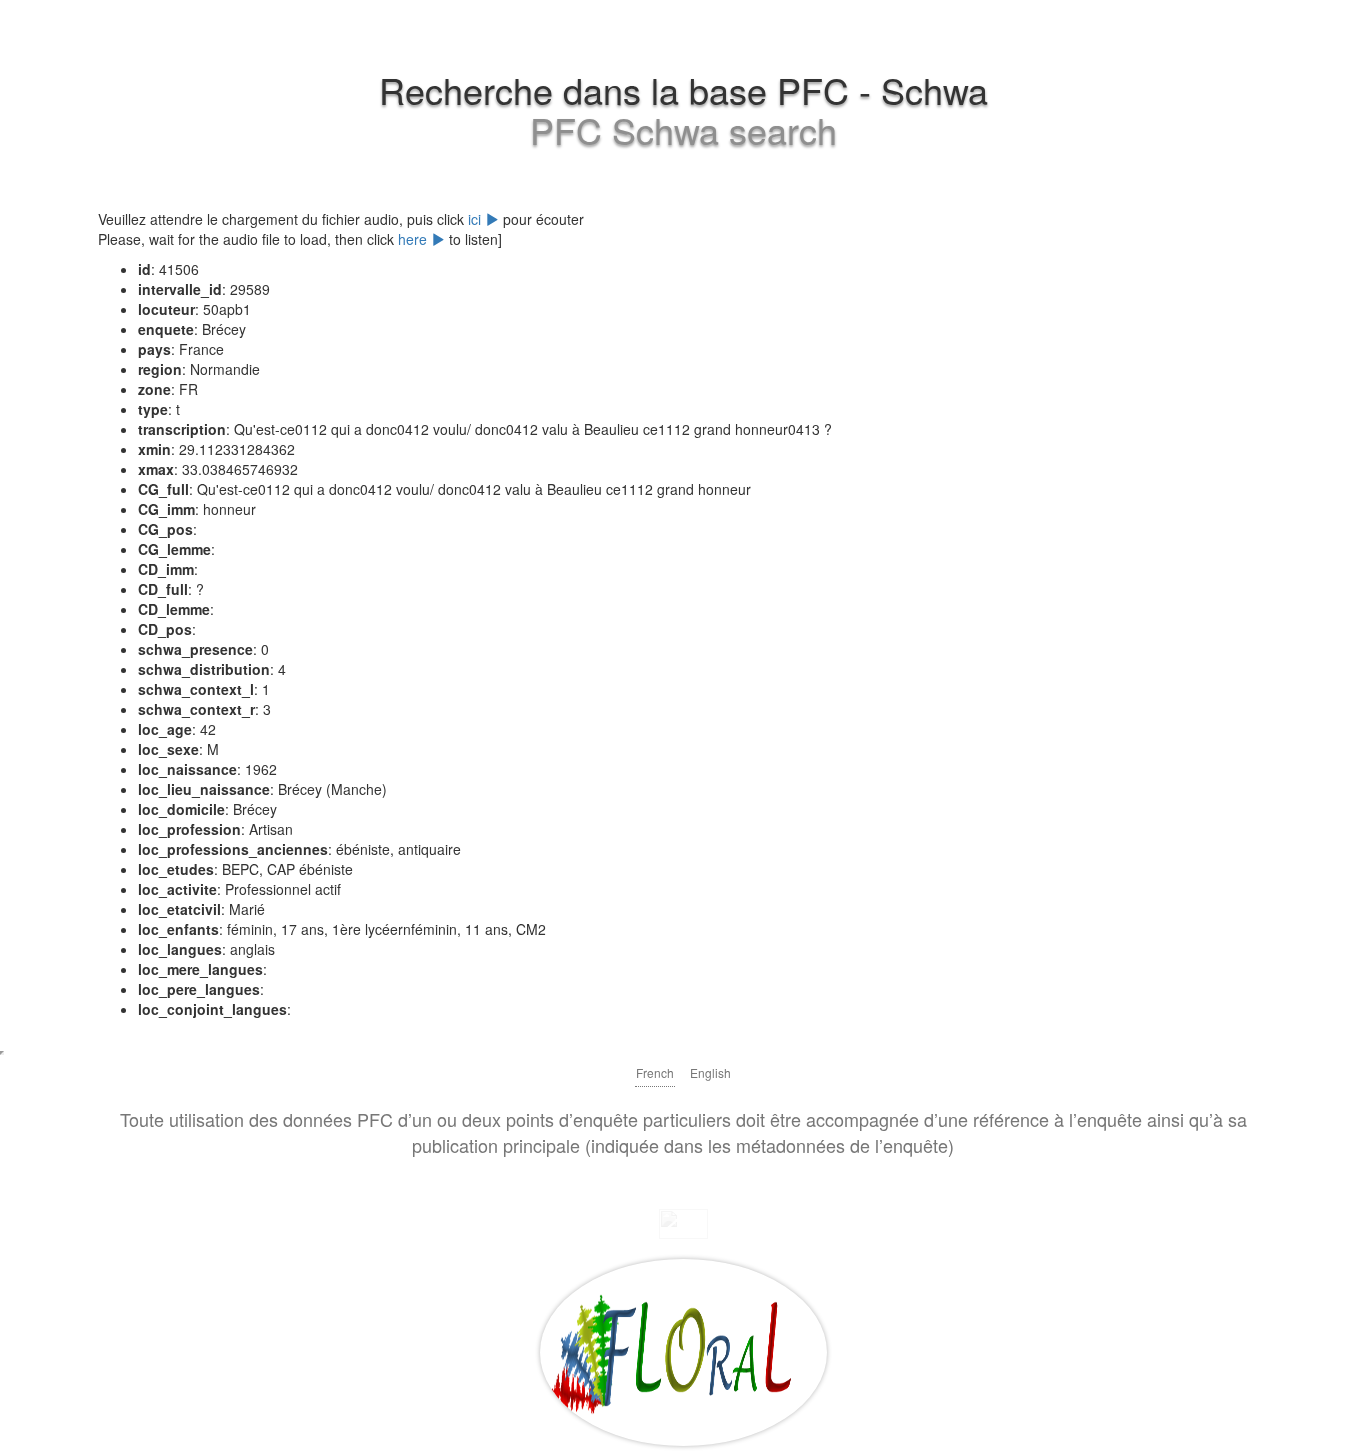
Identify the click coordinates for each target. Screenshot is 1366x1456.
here (414, 239)
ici (476, 219)
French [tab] (655, 1072)
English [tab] (710, 1072)
